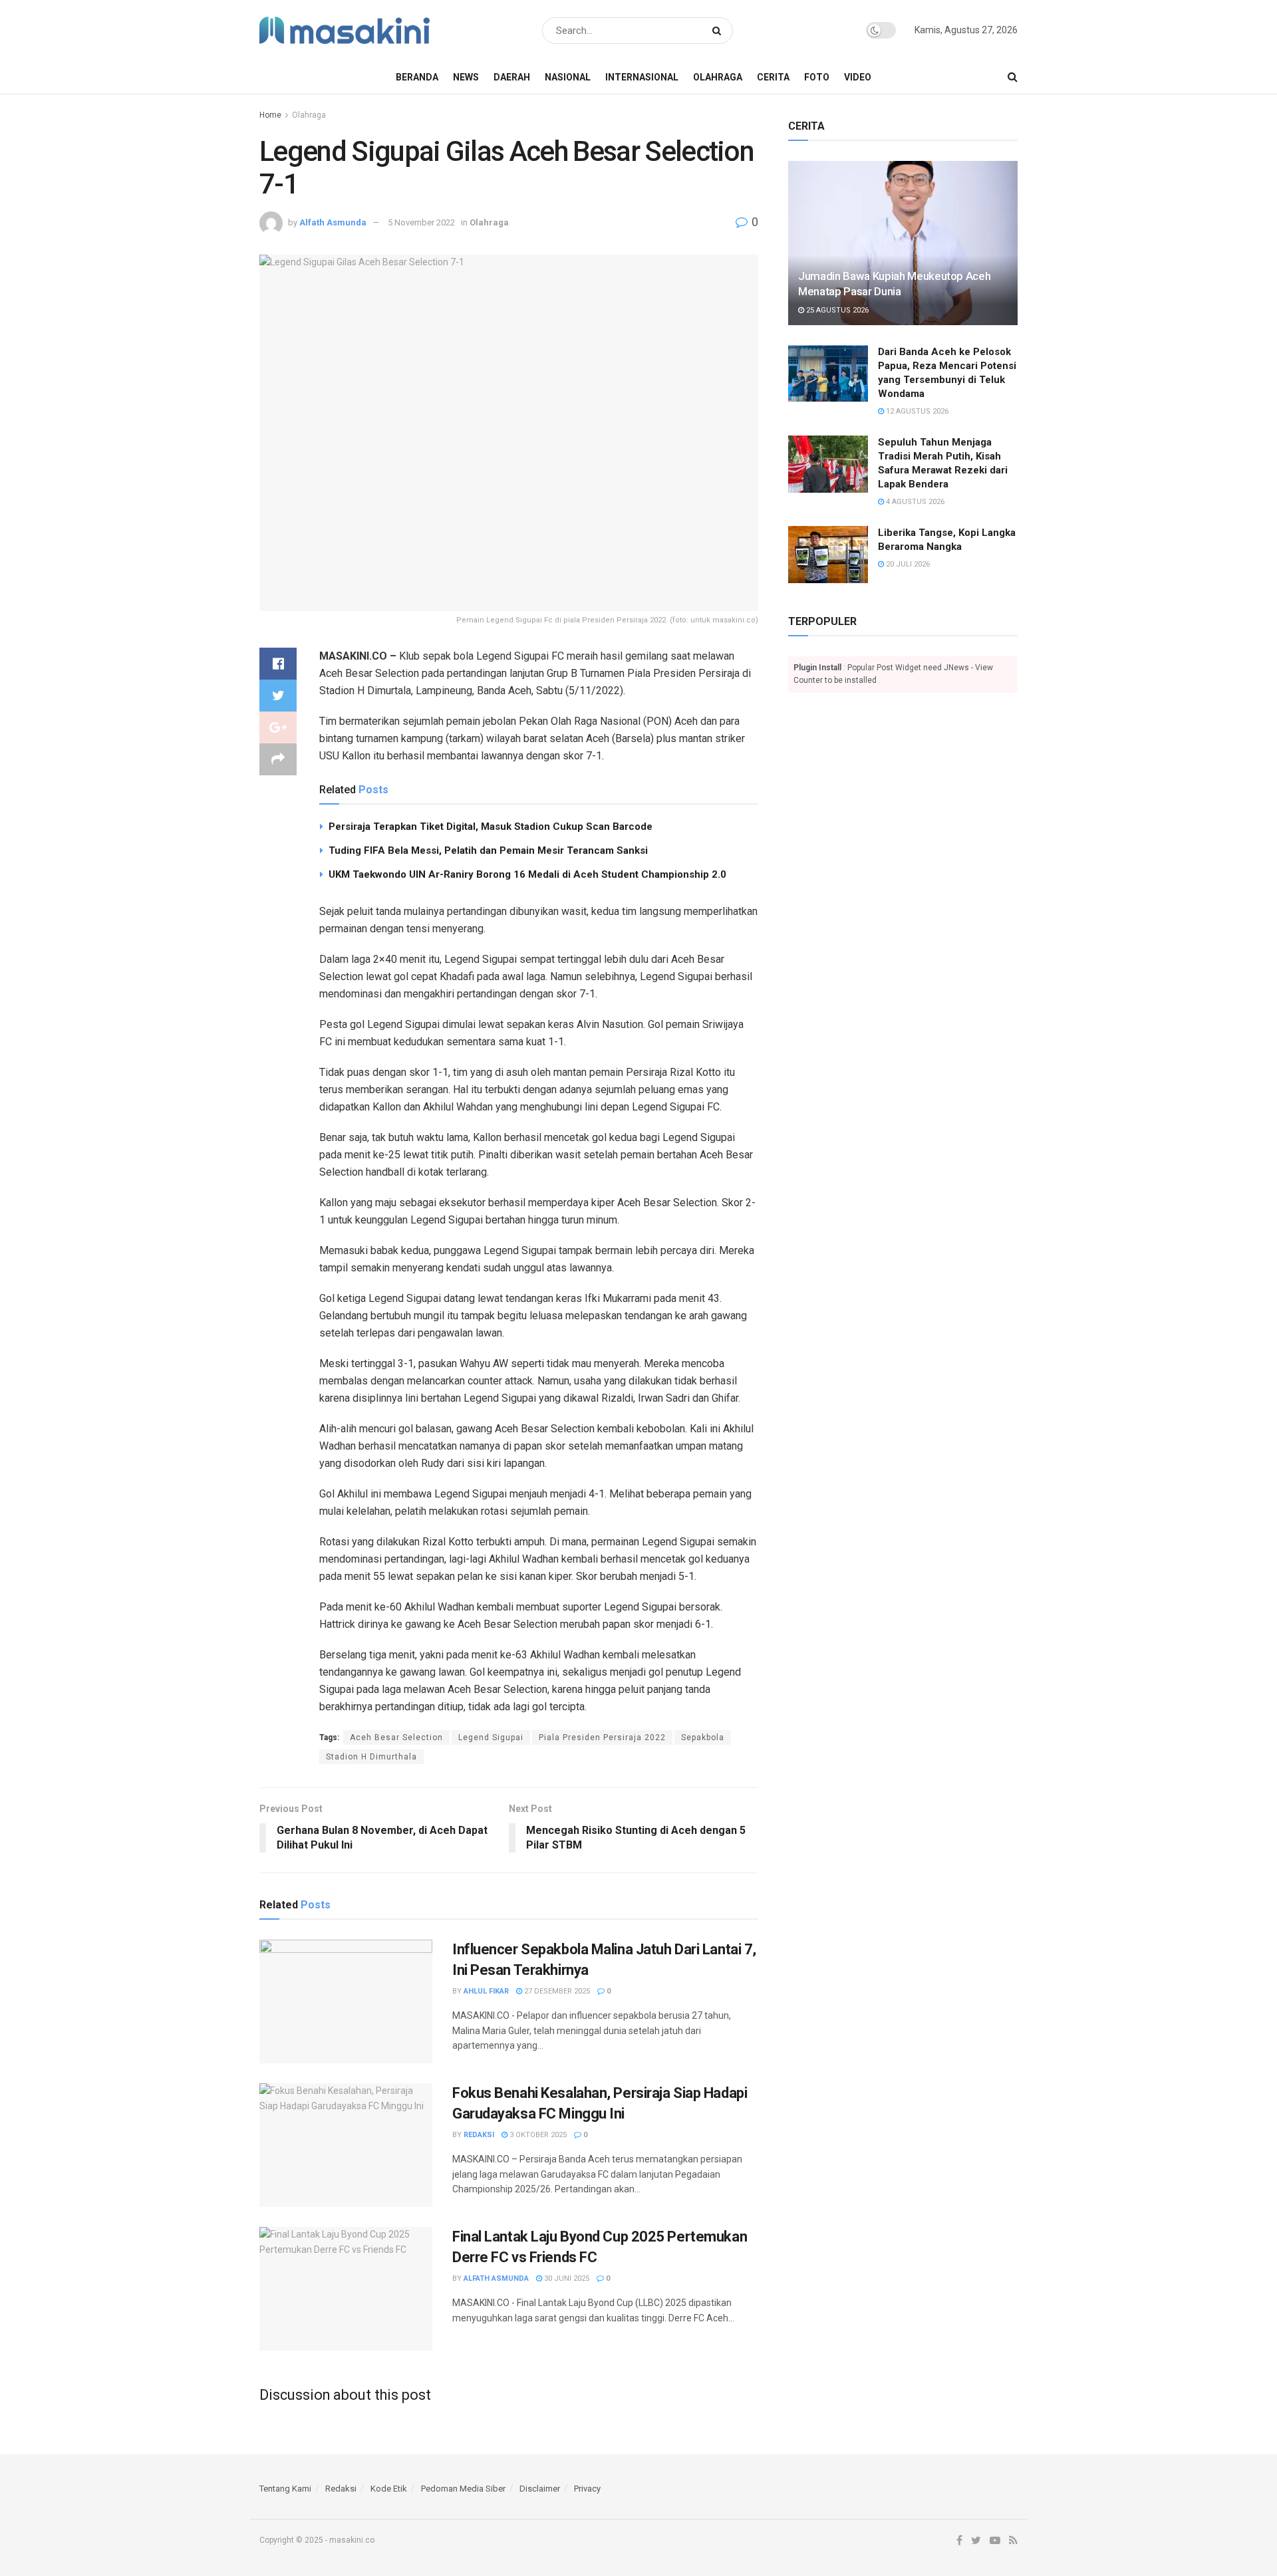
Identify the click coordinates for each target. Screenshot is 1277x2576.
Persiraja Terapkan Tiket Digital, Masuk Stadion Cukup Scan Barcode (491, 827)
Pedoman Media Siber (463, 2489)
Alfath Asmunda (333, 222)
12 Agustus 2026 (916, 411)
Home (270, 115)
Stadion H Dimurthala (371, 1757)
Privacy (587, 2489)
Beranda (417, 77)
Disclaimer (540, 2489)
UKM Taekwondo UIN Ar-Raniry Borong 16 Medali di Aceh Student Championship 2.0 (527, 874)
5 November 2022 (421, 222)
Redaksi (479, 2135)
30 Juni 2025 (566, 2278)
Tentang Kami (285, 2489)
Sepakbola (703, 1738)
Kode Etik (389, 2489)
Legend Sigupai (491, 1738)
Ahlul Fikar (486, 1991)
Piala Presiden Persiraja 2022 (602, 1738)
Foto (817, 77)
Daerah (512, 77)
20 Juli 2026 (907, 564)
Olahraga (718, 77)
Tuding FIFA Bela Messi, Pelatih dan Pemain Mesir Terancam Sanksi (488, 850)
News (466, 77)
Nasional (568, 77)
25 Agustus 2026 (836, 310)
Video (858, 77)
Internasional (642, 77)
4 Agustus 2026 (914, 502)
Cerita (773, 77)
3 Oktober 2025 (537, 2135)
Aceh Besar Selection (396, 1738)
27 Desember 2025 (556, 1991)
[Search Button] (719, 31)
